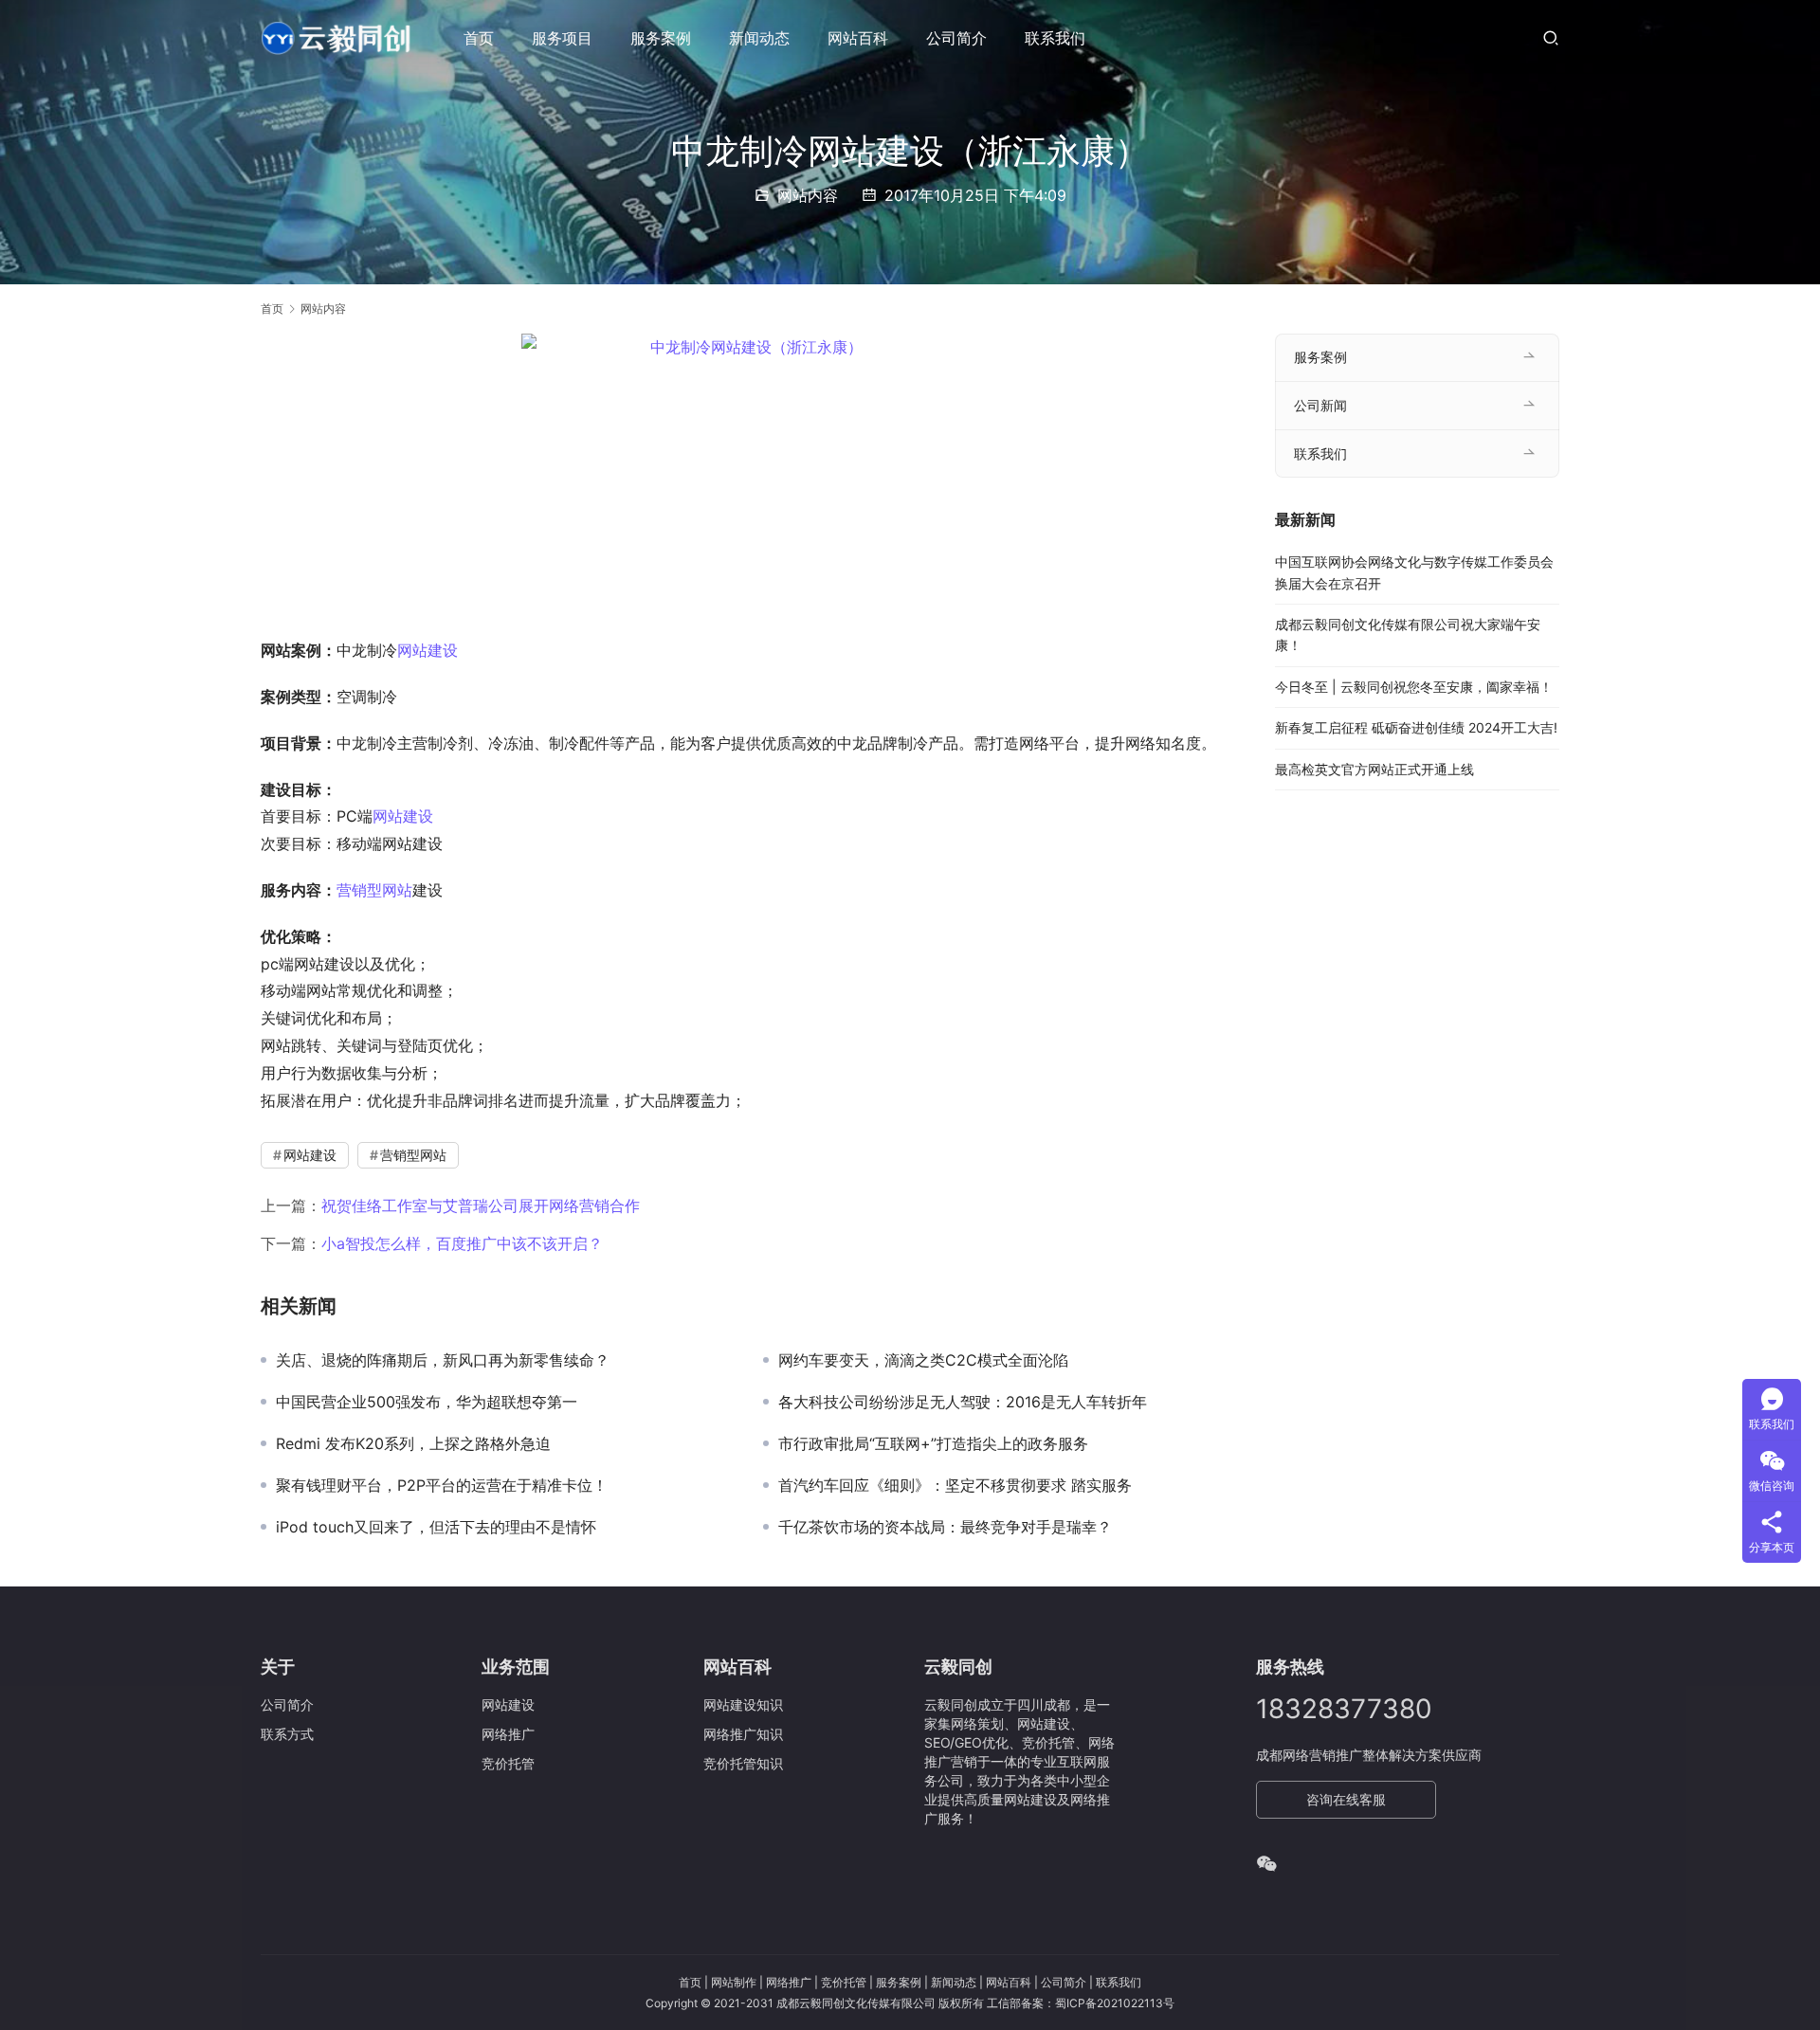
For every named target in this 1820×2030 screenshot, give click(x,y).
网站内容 (808, 195)
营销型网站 (374, 890)
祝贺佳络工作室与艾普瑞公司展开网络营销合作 (481, 1205)
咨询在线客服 (1346, 1799)
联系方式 (287, 1734)
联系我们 (1055, 38)
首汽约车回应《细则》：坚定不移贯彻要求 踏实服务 (955, 1485)
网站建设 (428, 650)
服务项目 (562, 38)
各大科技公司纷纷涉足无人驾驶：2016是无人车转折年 (963, 1402)
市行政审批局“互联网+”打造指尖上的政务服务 (933, 1443)
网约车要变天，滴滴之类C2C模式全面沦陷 (923, 1360)
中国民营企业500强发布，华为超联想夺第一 (427, 1402)
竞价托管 (844, 1982)
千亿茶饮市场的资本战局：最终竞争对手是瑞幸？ (945, 1527)
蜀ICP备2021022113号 (1115, 2003)
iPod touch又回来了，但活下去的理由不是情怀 (436, 1527)
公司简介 (956, 38)
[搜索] (1551, 37)
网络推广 (789, 1982)
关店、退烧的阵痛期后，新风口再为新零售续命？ (443, 1360)
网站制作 (734, 1982)
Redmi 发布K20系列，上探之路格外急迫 (413, 1443)
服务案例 (661, 38)
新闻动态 (759, 38)
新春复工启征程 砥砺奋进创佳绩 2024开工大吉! (1416, 727)
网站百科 (858, 38)
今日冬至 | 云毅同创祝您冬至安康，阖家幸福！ (1414, 687)
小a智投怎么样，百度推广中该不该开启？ (462, 1243)
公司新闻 (1320, 405)
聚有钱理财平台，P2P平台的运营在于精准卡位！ (442, 1485)
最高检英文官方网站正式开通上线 (1374, 769)
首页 (479, 38)
